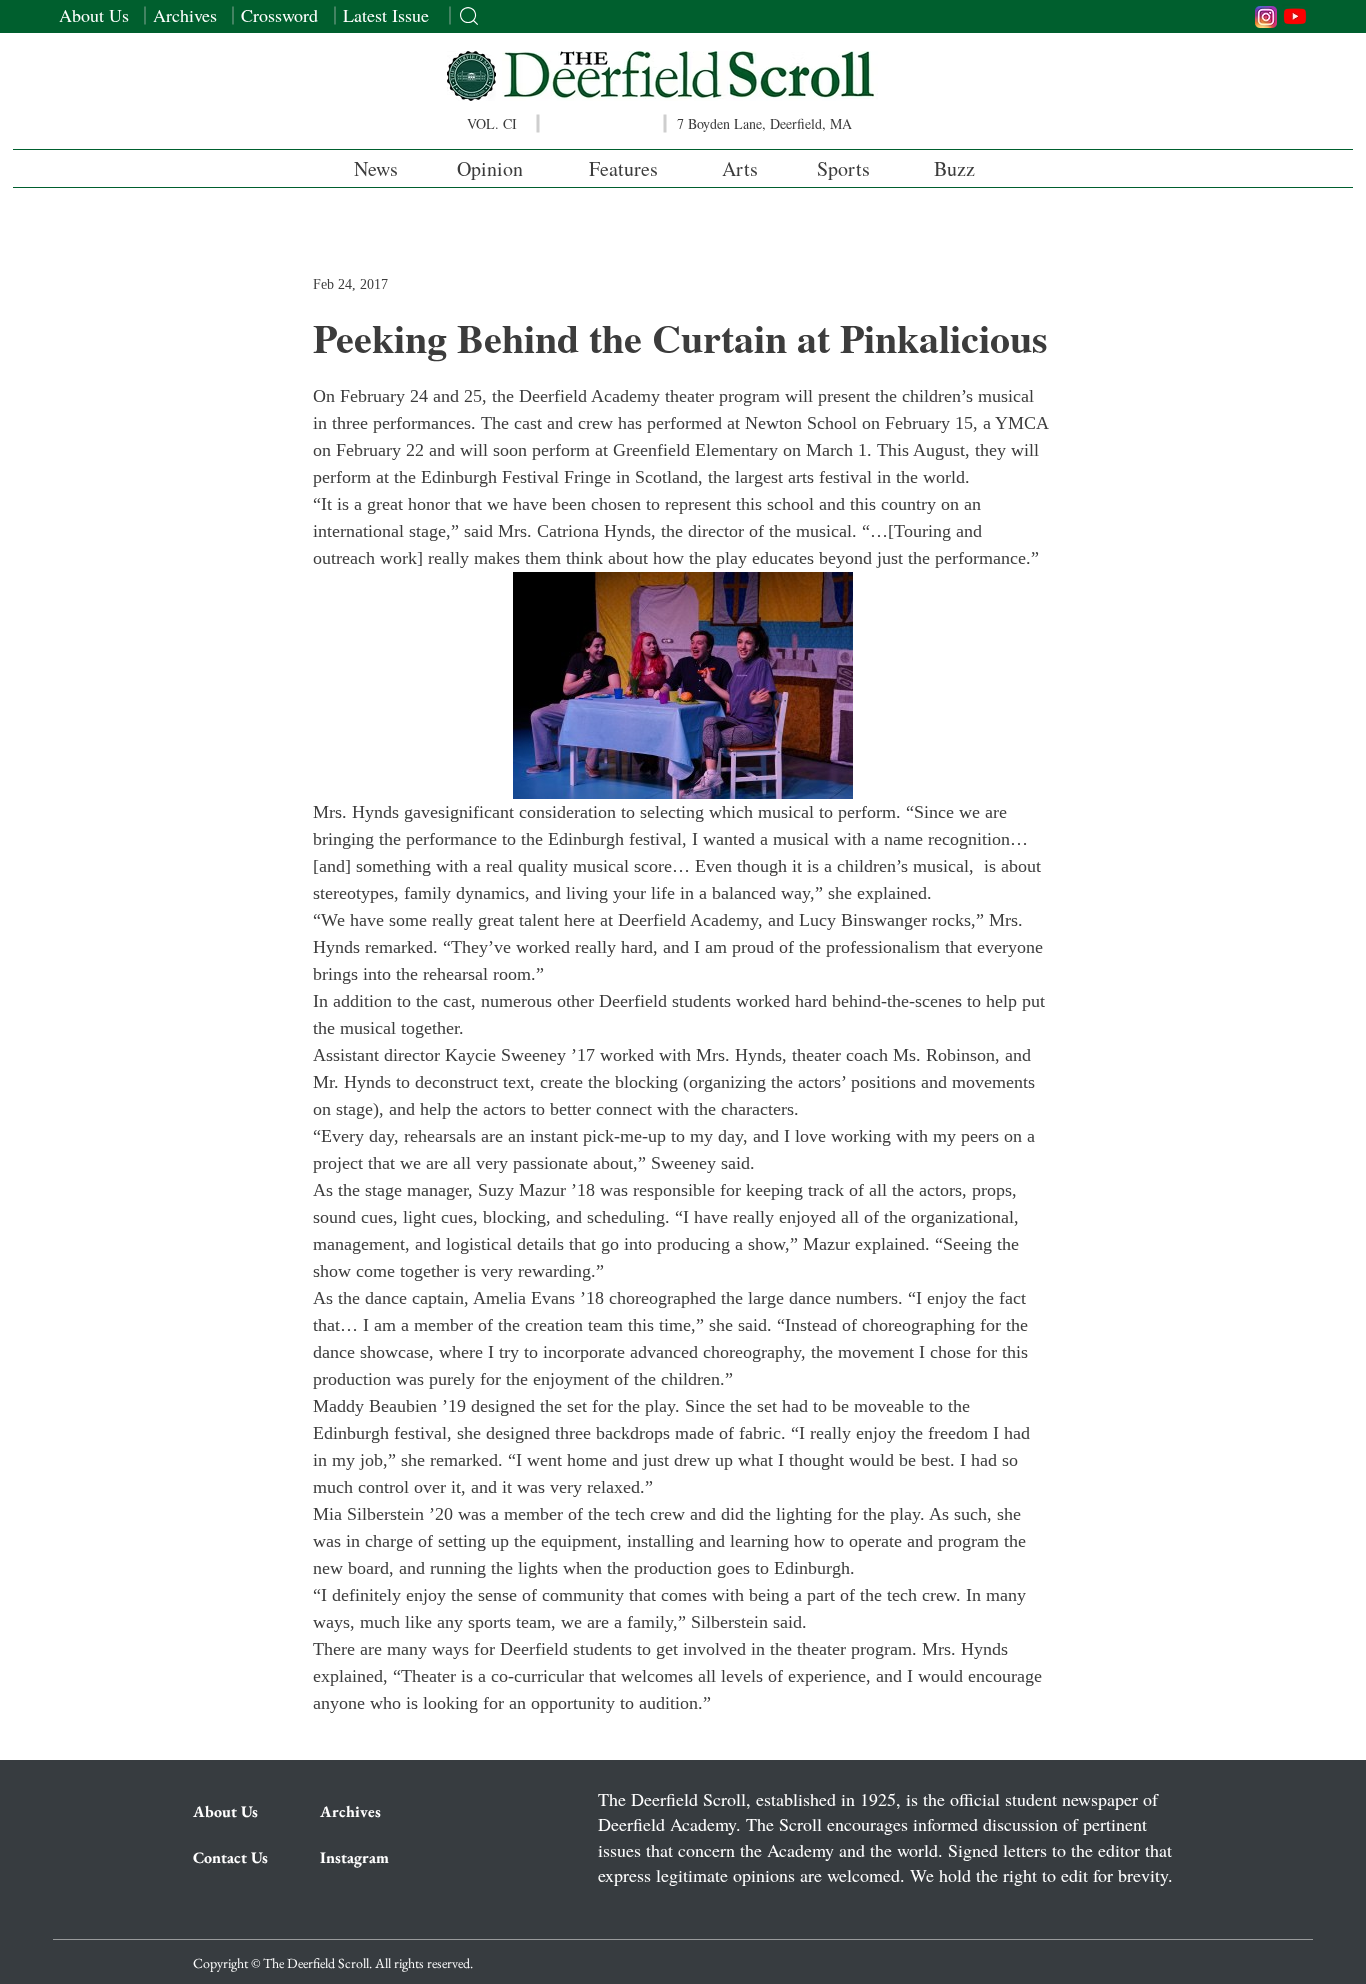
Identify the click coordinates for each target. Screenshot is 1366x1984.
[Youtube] (1295, 16)
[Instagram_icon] (1266, 17)
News (376, 168)
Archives (185, 15)
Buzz (954, 168)
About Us (94, 15)
